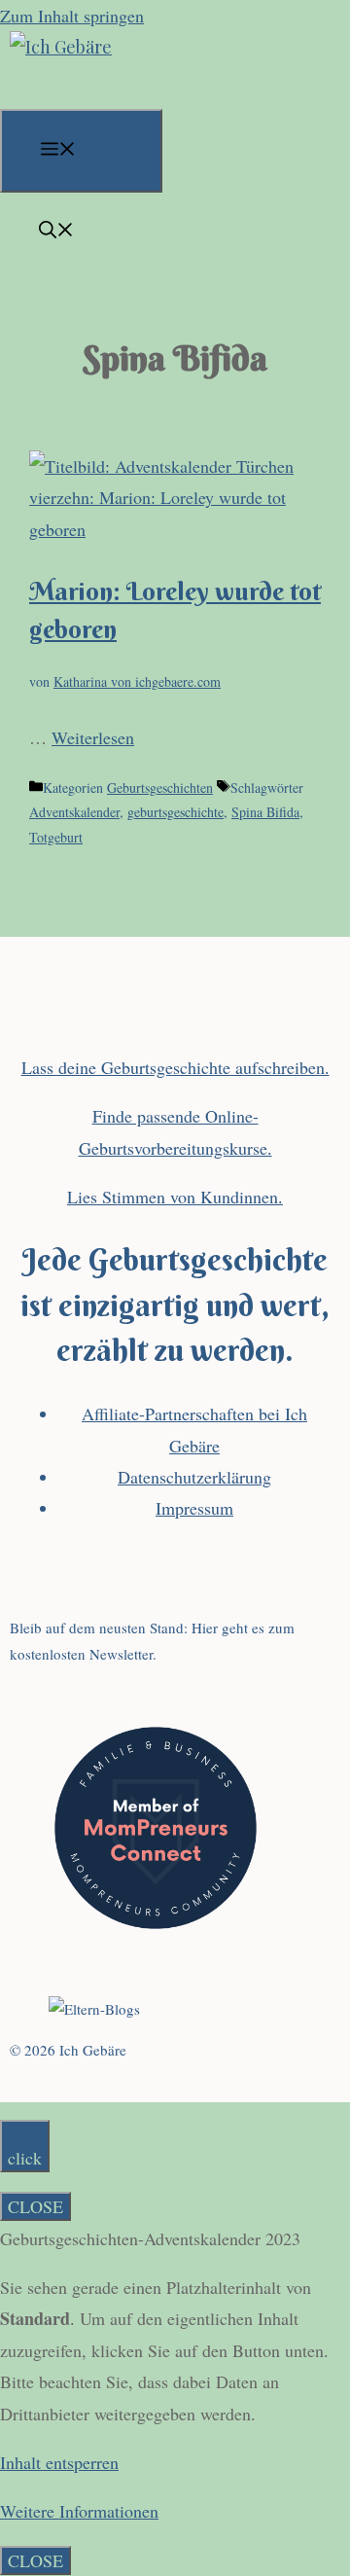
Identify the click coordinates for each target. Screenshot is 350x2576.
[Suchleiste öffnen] (56, 232)
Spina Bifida (265, 812)
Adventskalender (74, 812)
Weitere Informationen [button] (79, 2511)
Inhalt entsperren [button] (59, 2462)
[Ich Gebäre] (61, 47)
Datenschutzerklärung (194, 1477)
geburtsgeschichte (175, 812)
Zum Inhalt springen (72, 16)
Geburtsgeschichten (160, 787)
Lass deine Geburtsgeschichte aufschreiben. (175, 1067)
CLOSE (35, 2206)
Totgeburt (56, 837)
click (25, 2158)
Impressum (194, 1508)
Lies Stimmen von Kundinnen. (175, 1197)
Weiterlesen (93, 737)
